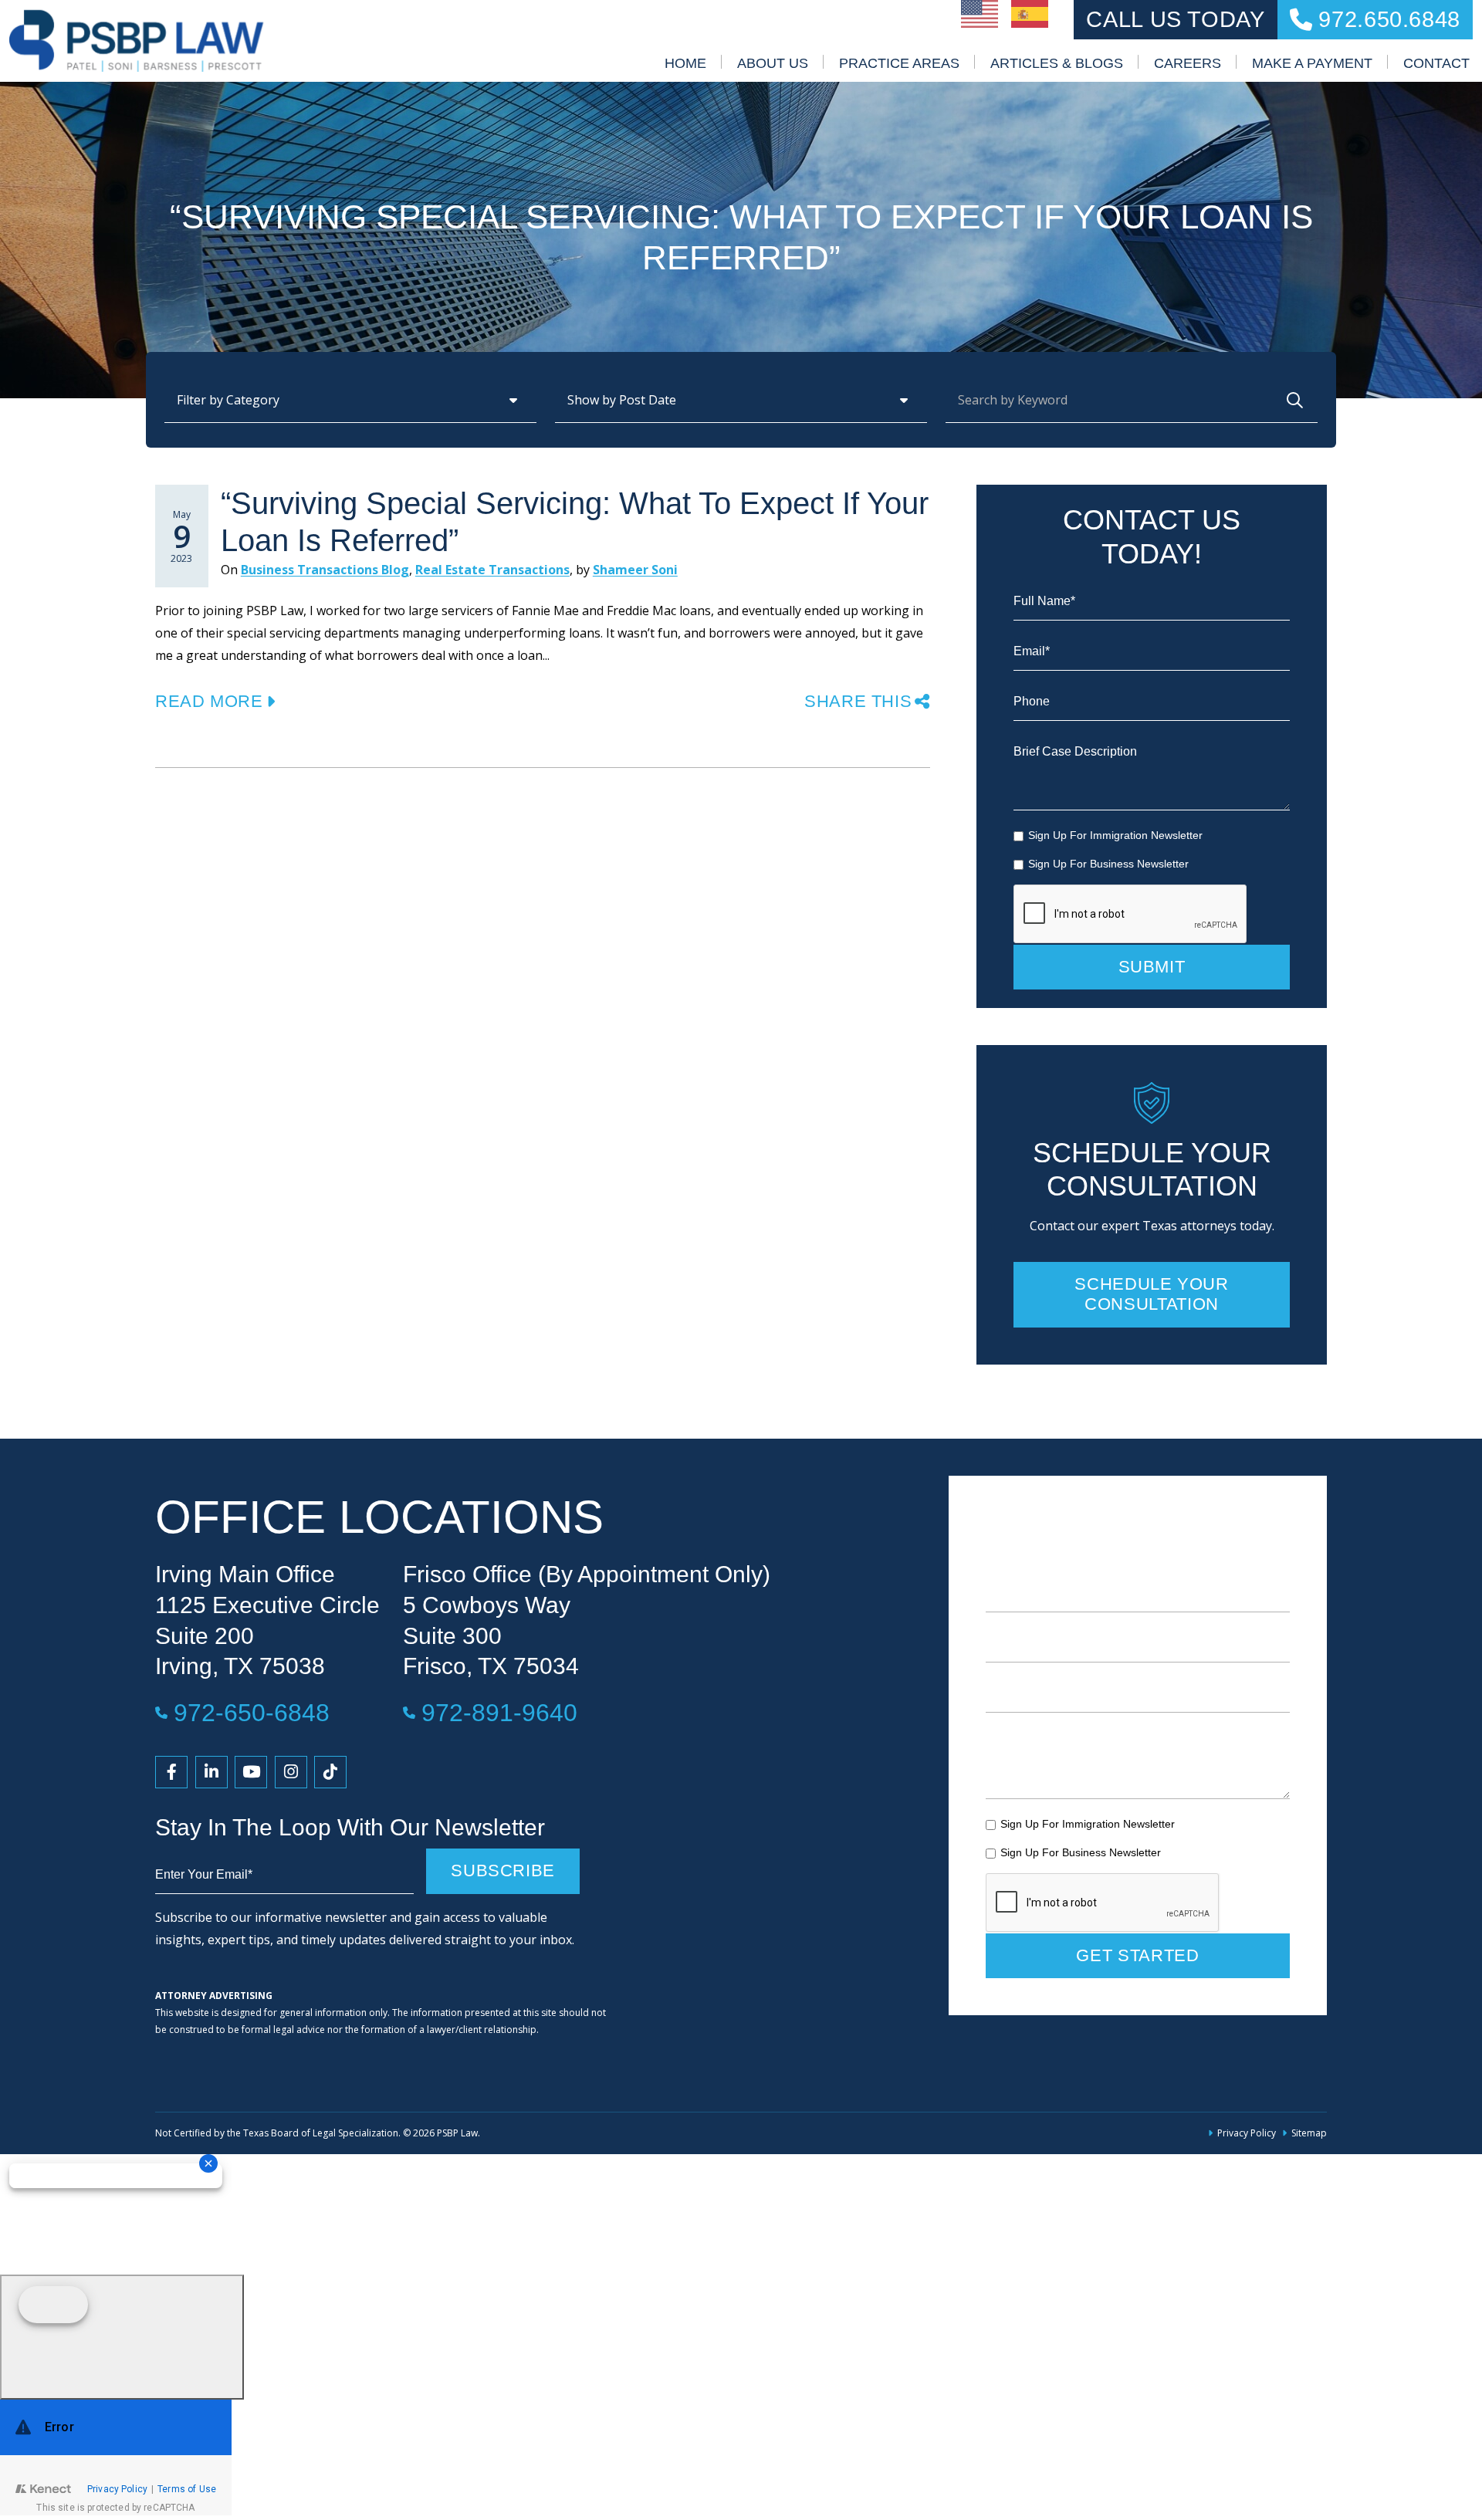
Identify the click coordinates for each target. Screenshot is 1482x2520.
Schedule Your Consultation (1151, 1294)
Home (685, 63)
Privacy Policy (1247, 2133)
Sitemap (1309, 2133)
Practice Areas (899, 63)
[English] (980, 12)
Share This (858, 701)
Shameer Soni (635, 570)
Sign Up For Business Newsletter (1108, 864)
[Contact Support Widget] (116, 2457)
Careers (1188, 63)
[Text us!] (122, 2337)
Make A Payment (1312, 63)
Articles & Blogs (1057, 63)
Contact (1436, 63)
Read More (209, 701)
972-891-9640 (499, 1712)
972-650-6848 (252, 1712)
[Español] (1030, 12)
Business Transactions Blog (325, 570)
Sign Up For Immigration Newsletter (1115, 835)
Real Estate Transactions (492, 570)
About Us (773, 63)
